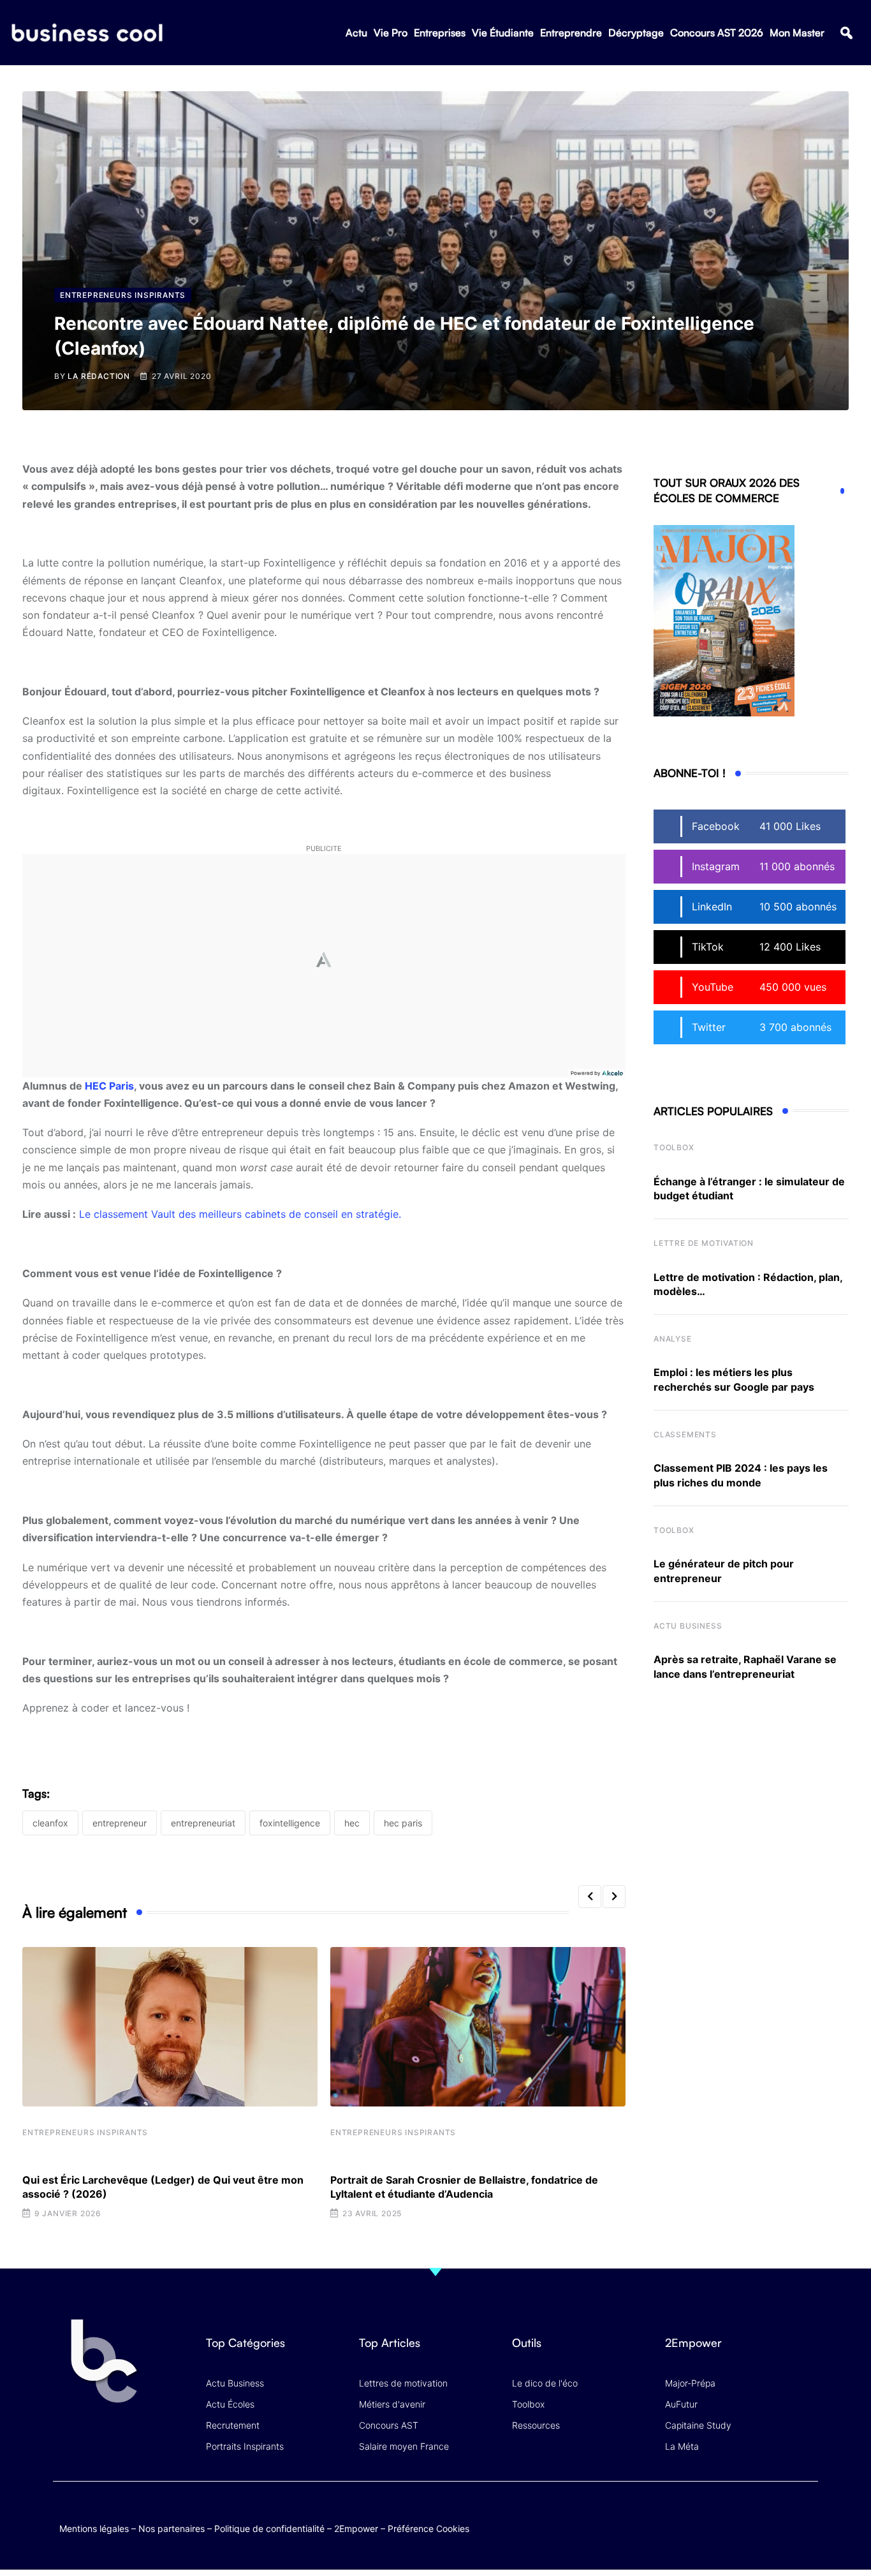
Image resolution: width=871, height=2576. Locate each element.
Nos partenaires (172, 2528)
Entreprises (440, 33)
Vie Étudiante (503, 33)
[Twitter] (706, 2515)
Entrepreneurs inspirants (85, 2132)
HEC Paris (109, 1086)
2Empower (356, 2528)
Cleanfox (50, 1823)
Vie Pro (391, 33)
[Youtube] (756, 2515)
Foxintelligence (290, 1823)
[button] (846, 33)
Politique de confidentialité (269, 2528)
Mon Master (797, 33)
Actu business (688, 1626)
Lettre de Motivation (704, 1243)
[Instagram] (806, 2515)
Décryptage (636, 33)
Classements (685, 1434)
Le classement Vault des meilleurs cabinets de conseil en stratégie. (240, 1214)
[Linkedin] (806, 2525)
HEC (352, 1823)
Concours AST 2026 (717, 33)
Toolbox (674, 1147)
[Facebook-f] (731, 2515)
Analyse (673, 1339)
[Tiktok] (781, 2515)
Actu (356, 33)
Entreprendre (571, 33)
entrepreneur (120, 1823)
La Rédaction (99, 376)
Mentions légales (94, 2528)
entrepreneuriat (203, 1823)
